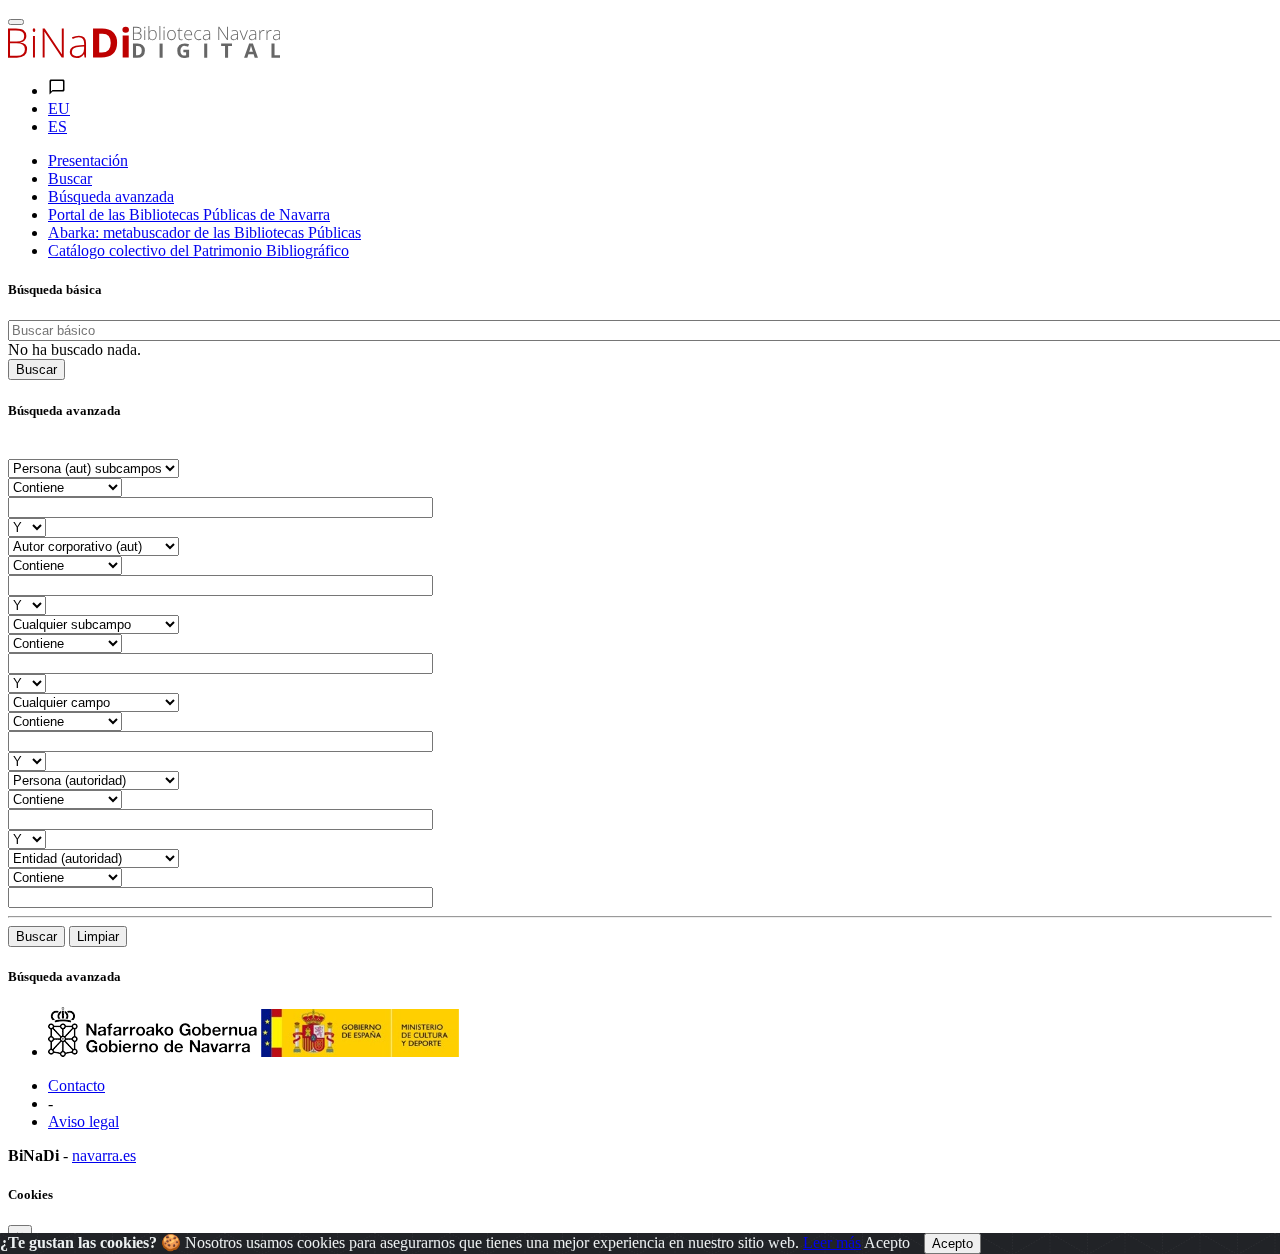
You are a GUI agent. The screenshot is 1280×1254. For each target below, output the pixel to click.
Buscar (36, 369)
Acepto (887, 1242)
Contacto (76, 1085)
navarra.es (104, 1155)
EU (59, 108)
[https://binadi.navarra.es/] (144, 52)
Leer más (832, 1242)
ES (57, 126)
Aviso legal (83, 1121)
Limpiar (98, 936)
